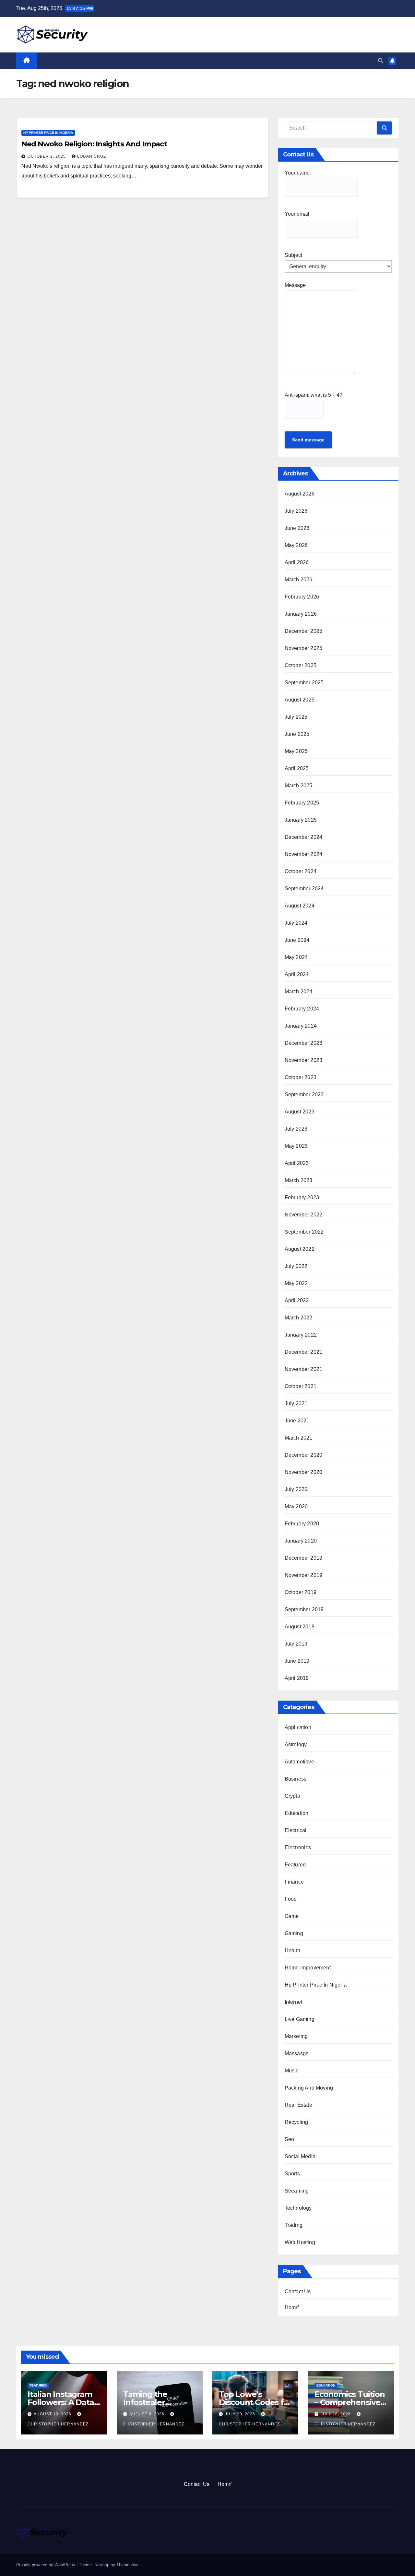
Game (292, 1916)
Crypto (292, 1796)
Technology (298, 2208)
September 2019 (304, 1609)
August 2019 (300, 1627)
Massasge (297, 2053)
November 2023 (304, 1060)
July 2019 (296, 1644)
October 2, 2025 (47, 156)
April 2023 (297, 1163)
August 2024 (300, 906)
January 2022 (301, 1335)
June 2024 (297, 940)
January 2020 (301, 1541)
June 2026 (297, 528)
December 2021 (304, 1352)
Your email (297, 214)
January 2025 (301, 820)
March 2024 (299, 992)
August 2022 (300, 1249)
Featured (295, 1865)
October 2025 (301, 665)
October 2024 (301, 871)
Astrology (296, 1744)
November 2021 (304, 1369)
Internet (294, 2002)
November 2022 (304, 1215)
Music (292, 2071)
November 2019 (304, 1575)
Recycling (296, 2122)
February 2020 (302, 1524)
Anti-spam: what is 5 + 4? (314, 395)
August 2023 (300, 1112)
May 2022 (296, 1283)
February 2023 (302, 1197)
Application (298, 1727)
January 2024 (301, 1026)
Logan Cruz (92, 156)
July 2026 (296, 511)
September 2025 (304, 683)
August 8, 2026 (148, 2414)
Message (295, 285)
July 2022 (296, 1266)
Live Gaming (300, 2019)
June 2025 (297, 734)
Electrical (296, 1830)
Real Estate (298, 2105)
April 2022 (297, 1300)
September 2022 (304, 1232)
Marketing (296, 2036)
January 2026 (301, 614)
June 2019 (297, 1661)
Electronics (298, 1847)
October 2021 (301, 1386)
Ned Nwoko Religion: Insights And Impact (94, 144)
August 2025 (300, 700)
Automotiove (299, 1762)
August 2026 (300, 494)
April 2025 (297, 768)
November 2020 (304, 1472)
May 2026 (296, 545)
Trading (294, 2225)
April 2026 (297, 562)
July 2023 (296, 1129)
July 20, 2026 (241, 2414)
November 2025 (304, 648)
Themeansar (128, 2565)
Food (291, 1899)
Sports (292, 2174)
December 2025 (304, 631)
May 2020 (296, 1506)
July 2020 (296, 1489)
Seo (290, 2139)
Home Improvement (308, 1968)
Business (296, 1779)
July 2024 (296, 923)
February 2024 (302, 1009)
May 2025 (296, 751)
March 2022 (299, 1318)
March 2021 (299, 1438)
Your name (297, 173)
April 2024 (297, 974)
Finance (294, 1882)
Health (292, 1950)
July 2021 (296, 1403)
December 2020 (304, 1455)
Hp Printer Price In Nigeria (48, 133)
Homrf (292, 2307)
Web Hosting (300, 2242)
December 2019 (304, 1558)
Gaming (294, 1933)
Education (297, 1813)
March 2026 (299, 580)
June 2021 (297, 1421)
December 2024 (304, 837)
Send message (308, 440)
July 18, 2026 (336, 2414)
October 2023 (301, 1077)
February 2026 (302, 597)
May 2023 (296, 1146)
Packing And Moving (309, 2088)
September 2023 (304, 1094)
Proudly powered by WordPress (46, 2565)
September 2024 (304, 889)
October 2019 (301, 1592)
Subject (293, 255)
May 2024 (296, 957)
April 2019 (297, 1678)
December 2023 (304, 1043)
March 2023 (299, 1180)
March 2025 (299, 786)
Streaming (297, 2191)
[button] (381, 61)
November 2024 (304, 854)
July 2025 (296, 717)
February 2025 (302, 803)
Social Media (300, 2156)
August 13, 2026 (53, 2414)
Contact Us (298, 2291)
